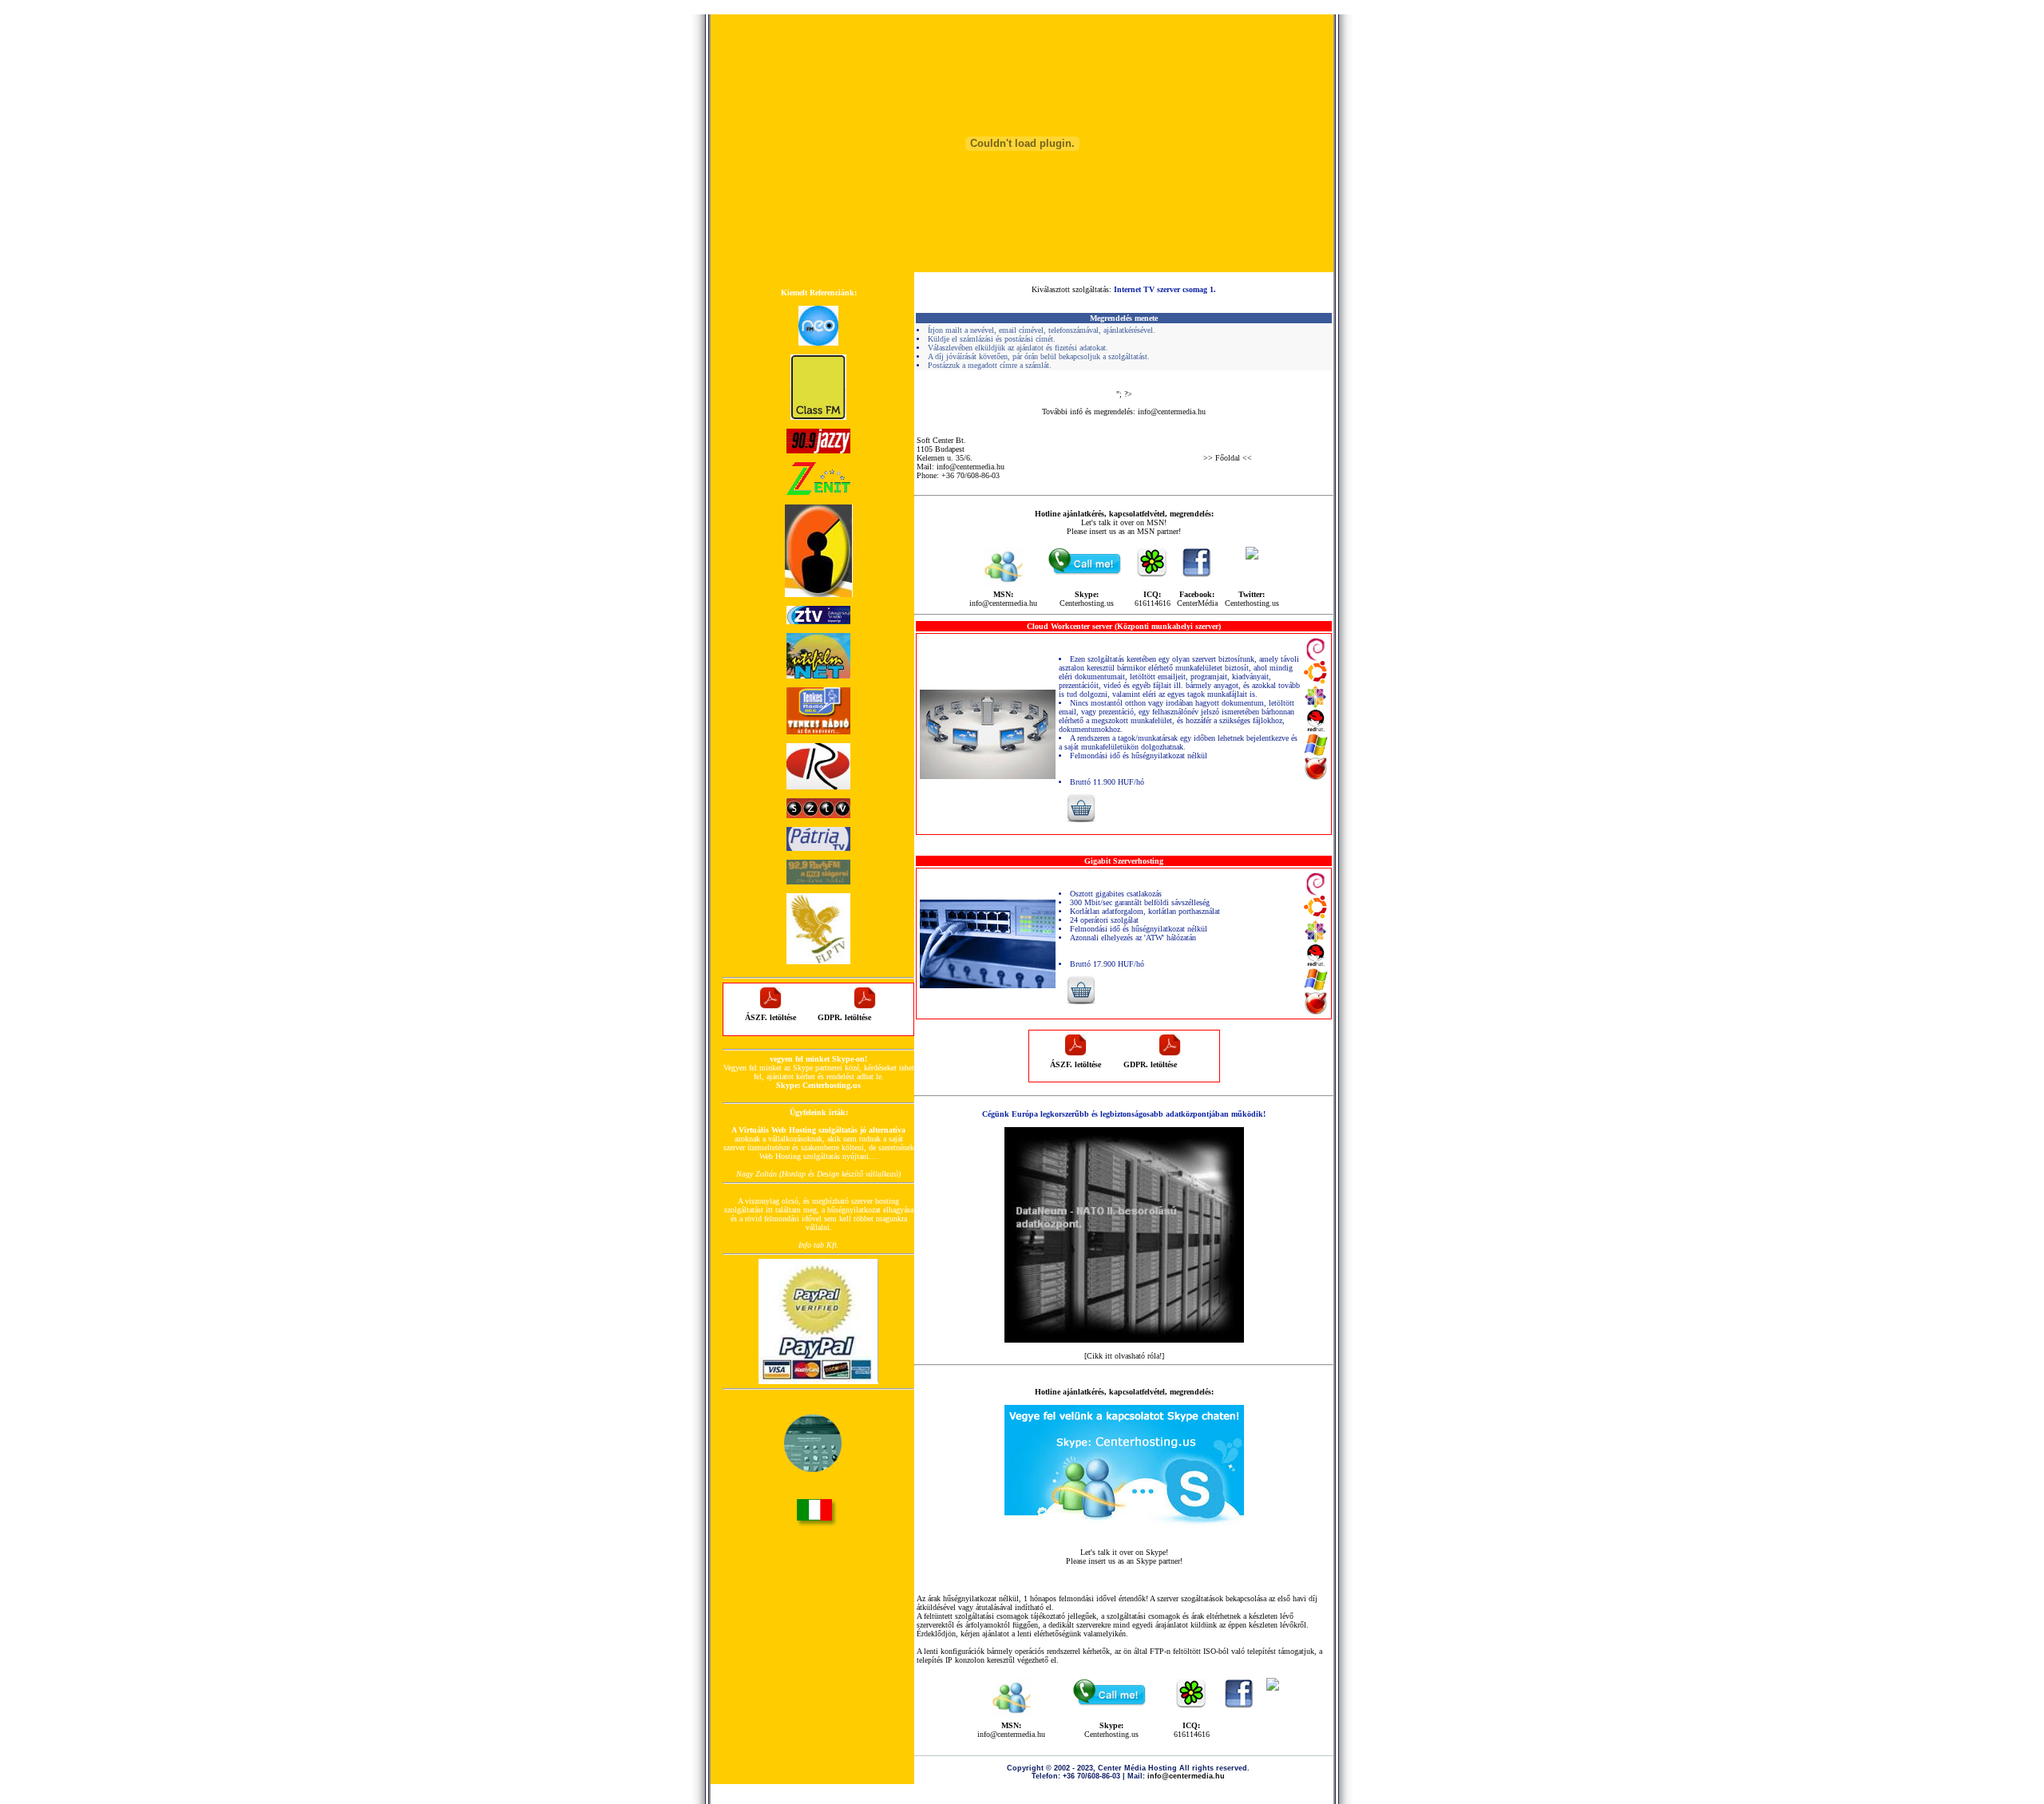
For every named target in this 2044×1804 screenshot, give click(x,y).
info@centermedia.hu (1172, 411)
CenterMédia (1197, 603)
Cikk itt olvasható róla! (1124, 1356)
